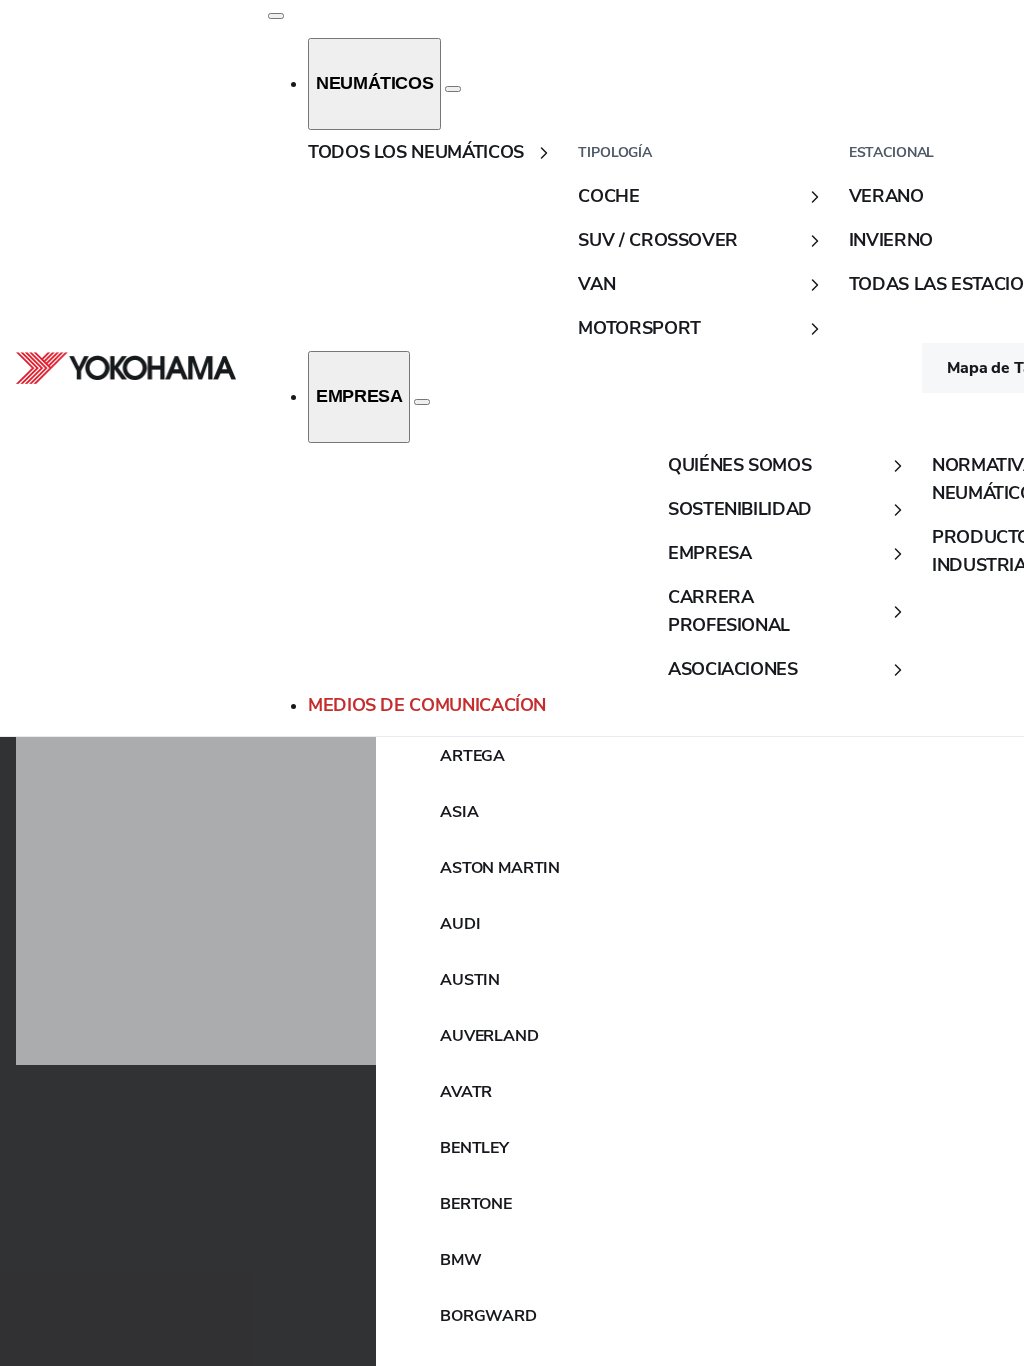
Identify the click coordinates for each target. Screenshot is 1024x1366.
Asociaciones (733, 669)
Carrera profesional (729, 611)
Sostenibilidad (740, 509)
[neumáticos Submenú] (453, 89)
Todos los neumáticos (416, 152)
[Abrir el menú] (276, 16)
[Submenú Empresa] (422, 402)
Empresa (359, 396)
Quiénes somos (739, 465)
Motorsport (639, 328)
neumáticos (374, 83)
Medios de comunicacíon (427, 705)
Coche (608, 196)
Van (596, 284)
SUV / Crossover (658, 240)
